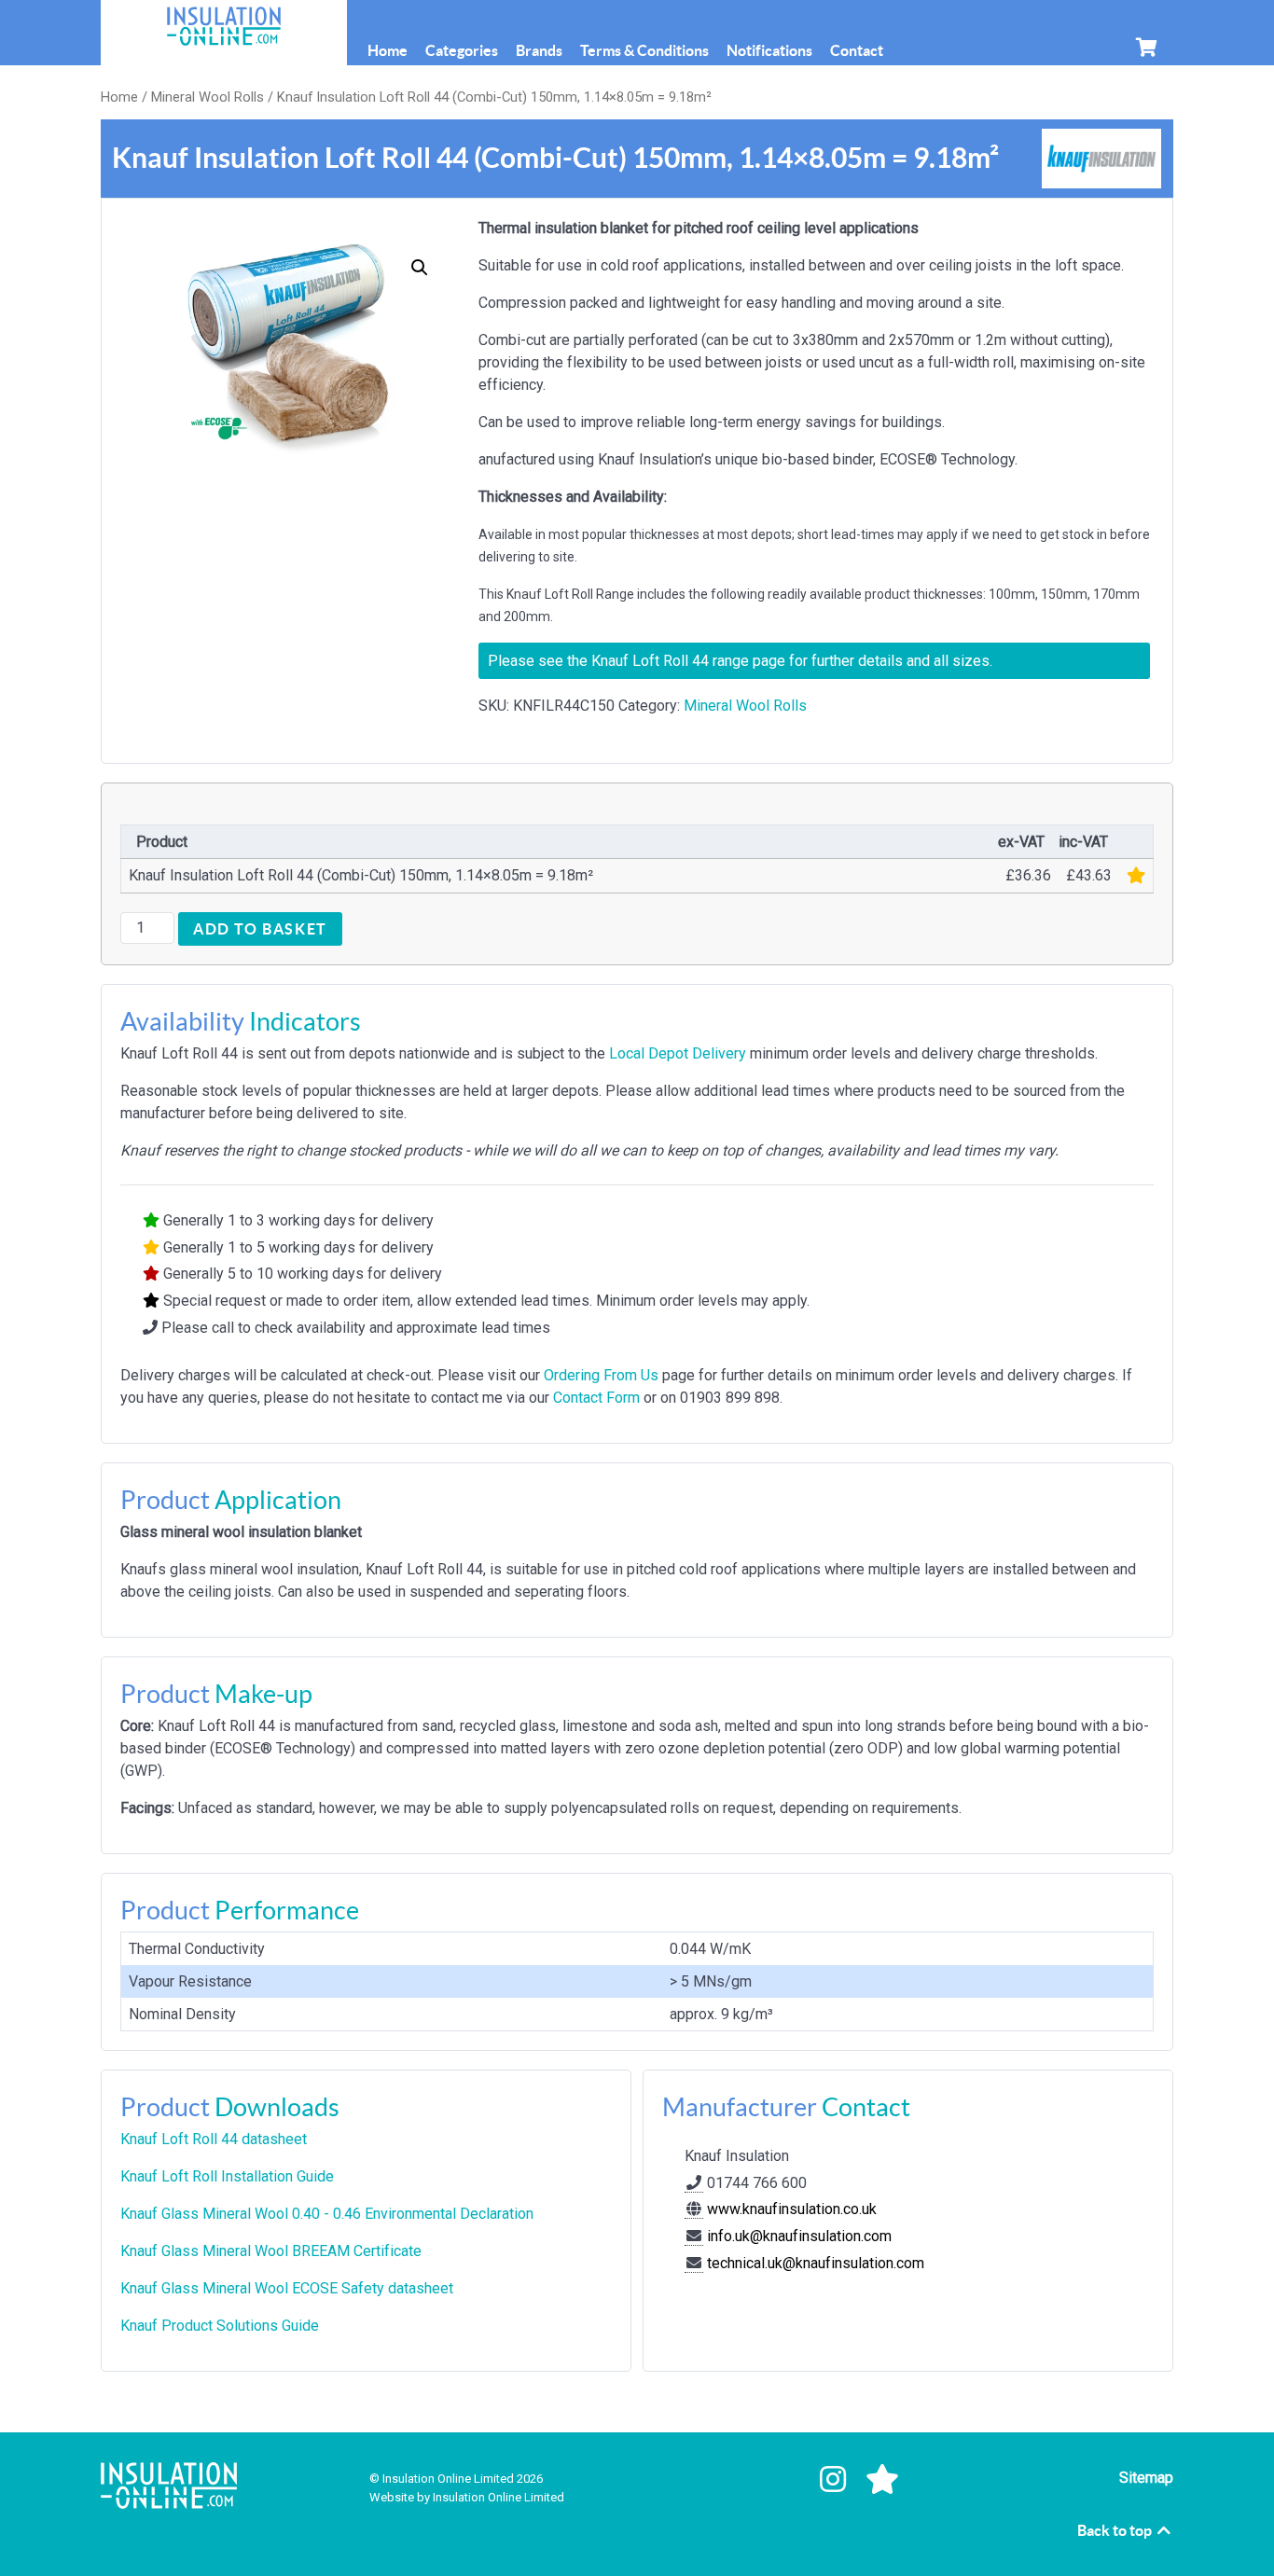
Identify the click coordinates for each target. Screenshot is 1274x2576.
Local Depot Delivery (678, 1053)
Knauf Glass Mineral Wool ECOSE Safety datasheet (287, 2288)
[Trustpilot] (883, 2480)
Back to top (1116, 2530)
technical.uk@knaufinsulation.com (816, 2263)
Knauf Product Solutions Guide (220, 2326)
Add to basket (260, 929)
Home (119, 97)
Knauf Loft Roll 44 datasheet (214, 2139)
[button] (420, 268)
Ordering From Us (601, 1375)
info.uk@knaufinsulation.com (799, 2236)
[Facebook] (786, 2480)
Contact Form (596, 1398)
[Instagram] (837, 2480)
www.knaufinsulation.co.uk (790, 2209)
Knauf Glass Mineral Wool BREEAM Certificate (271, 2251)
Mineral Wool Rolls (208, 97)
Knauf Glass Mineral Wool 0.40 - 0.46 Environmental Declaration (327, 2214)
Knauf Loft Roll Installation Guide (227, 2176)
